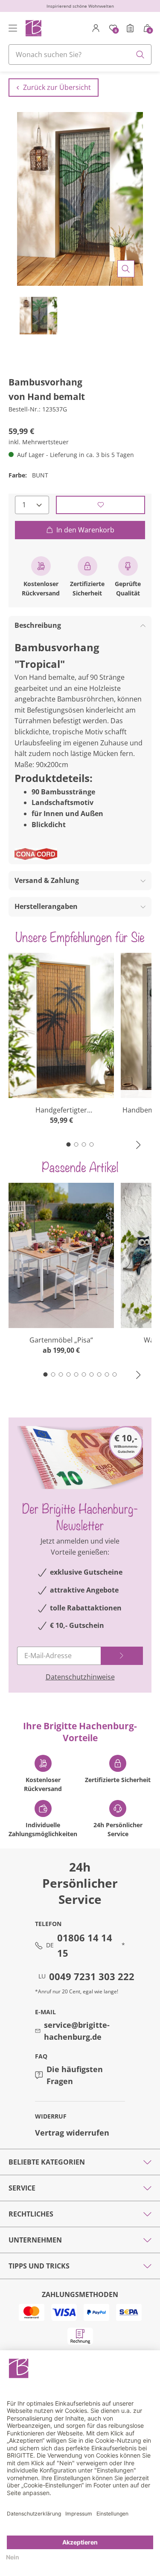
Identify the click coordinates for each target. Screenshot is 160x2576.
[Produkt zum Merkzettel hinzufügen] (100, 505)
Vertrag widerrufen (72, 2133)
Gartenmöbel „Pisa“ (61, 1340)
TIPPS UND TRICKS (39, 2266)
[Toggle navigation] (13, 28)
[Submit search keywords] (140, 55)
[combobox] (80, 55)
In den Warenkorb (85, 530)
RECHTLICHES (31, 2214)
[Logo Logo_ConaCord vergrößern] (36, 854)
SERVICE (22, 2188)
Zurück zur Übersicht (57, 87)
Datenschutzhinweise (80, 1677)
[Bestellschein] (130, 28)
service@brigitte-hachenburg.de (77, 2031)
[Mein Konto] (96, 28)
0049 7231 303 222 (92, 1976)
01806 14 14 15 (85, 1945)
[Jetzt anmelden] (122, 1656)
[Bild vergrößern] (126, 269)
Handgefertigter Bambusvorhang (61, 1110)
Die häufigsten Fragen (75, 2075)
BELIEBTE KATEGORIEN (47, 2162)
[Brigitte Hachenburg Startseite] (33, 28)
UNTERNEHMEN (35, 2240)
